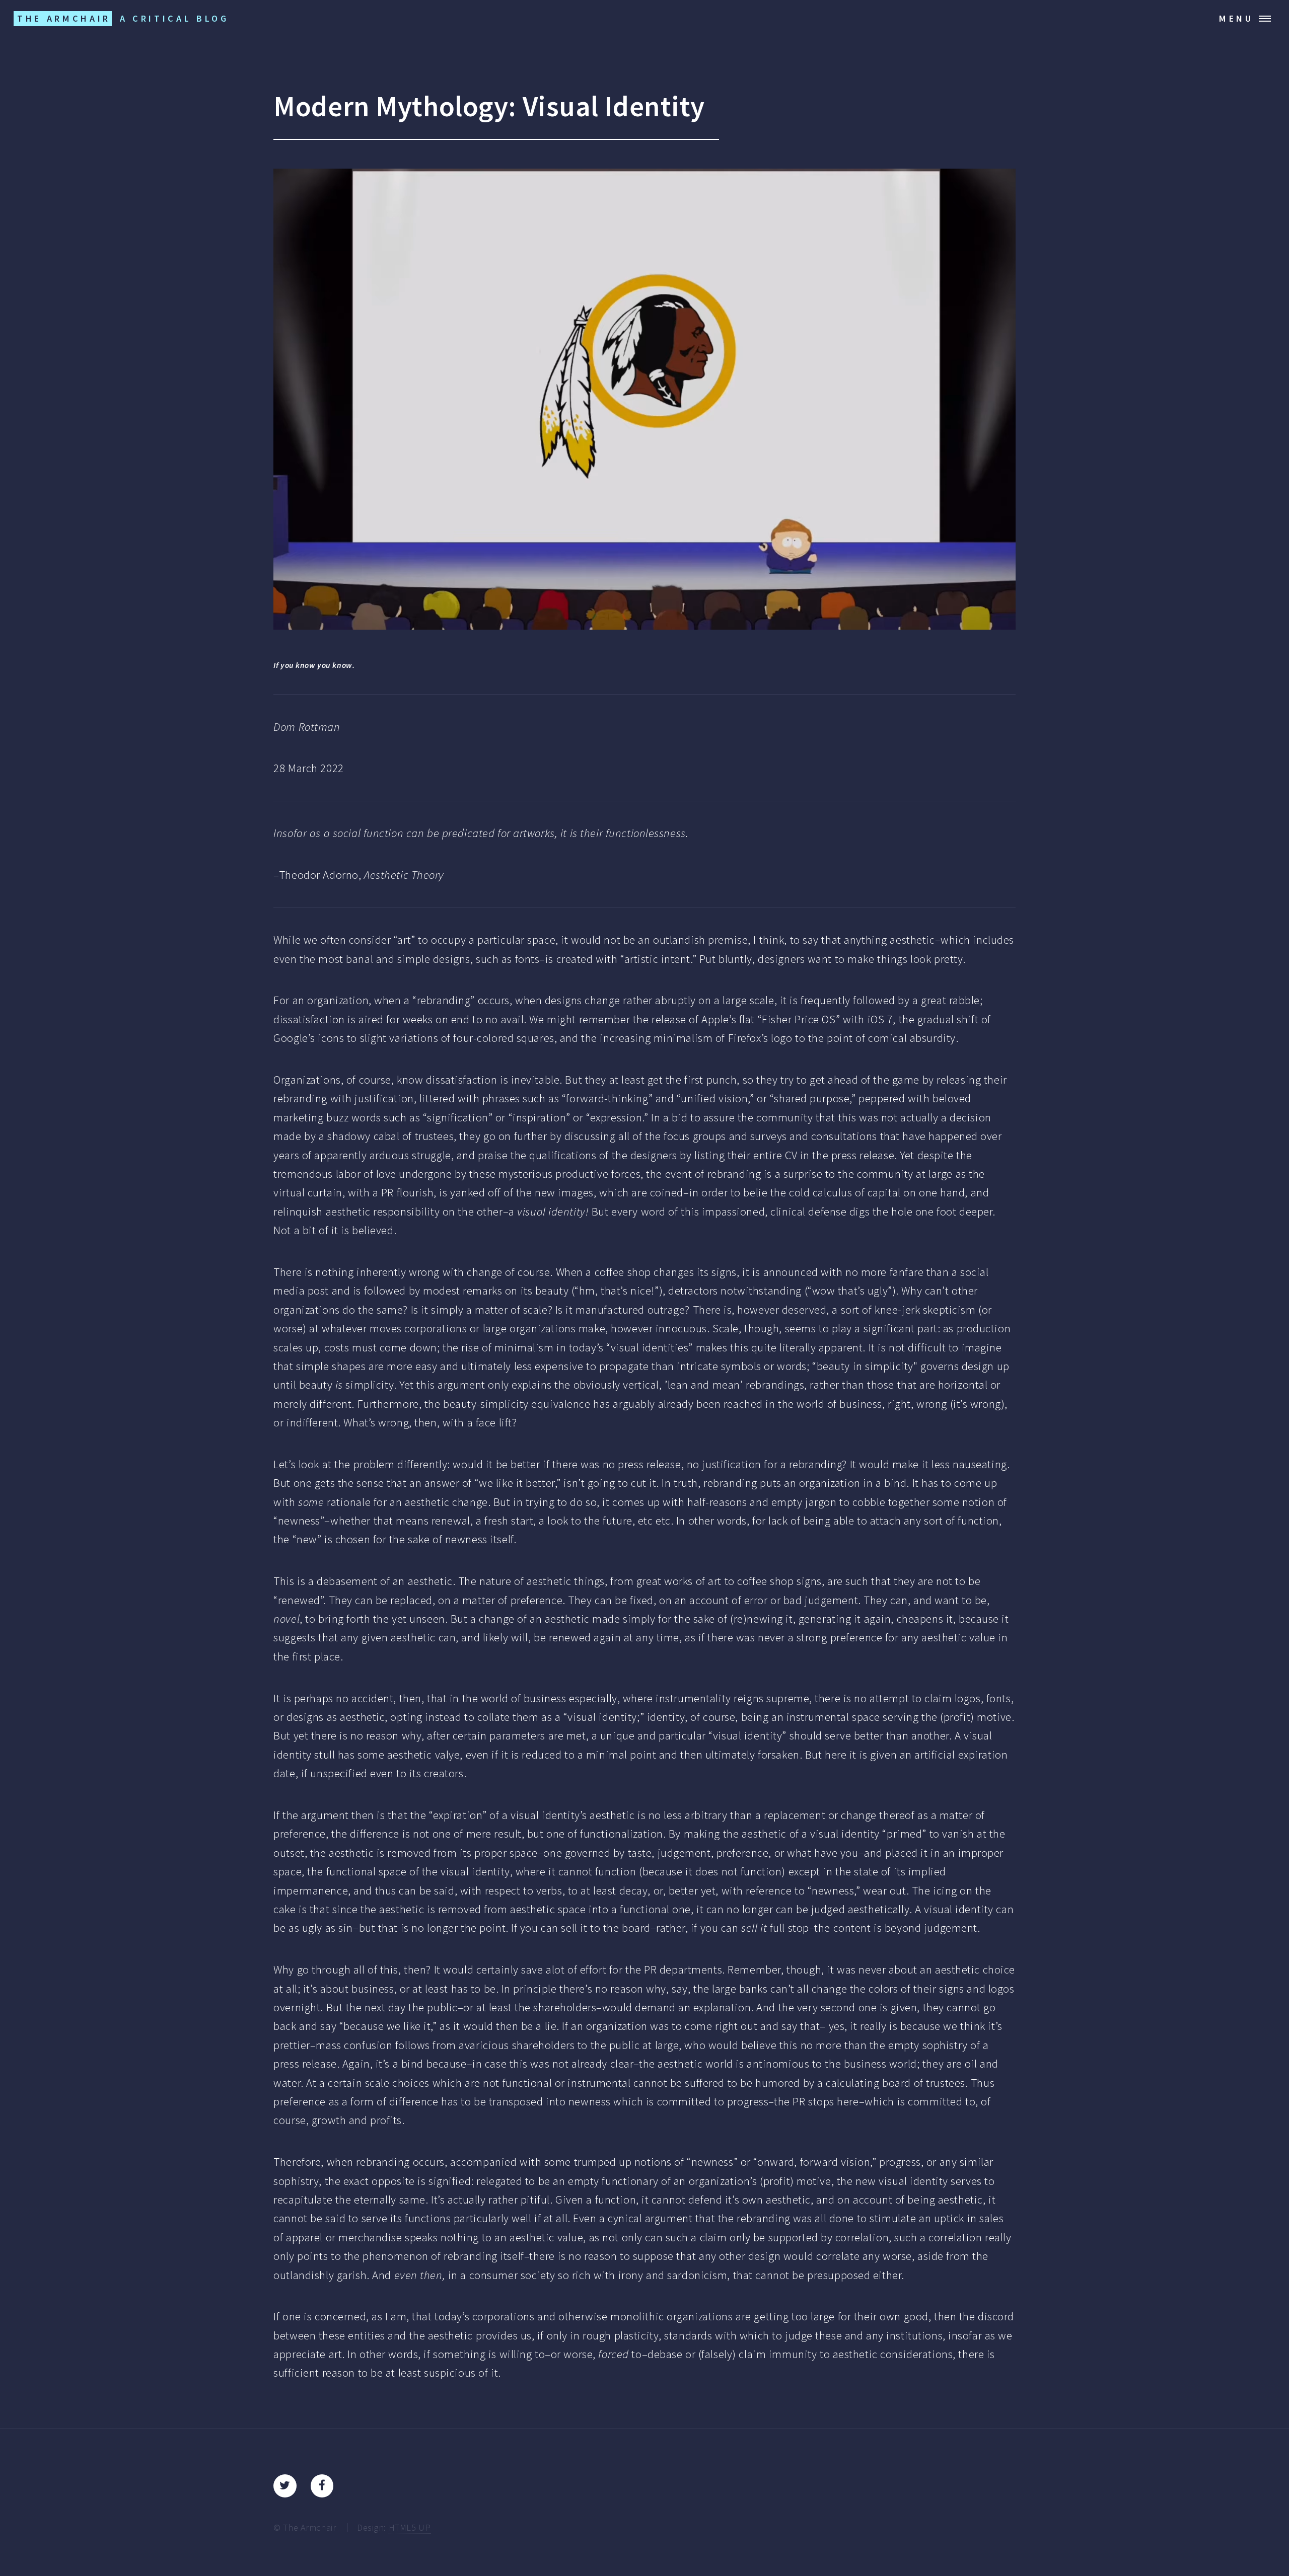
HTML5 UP (410, 2527)
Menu (1236, 18)
